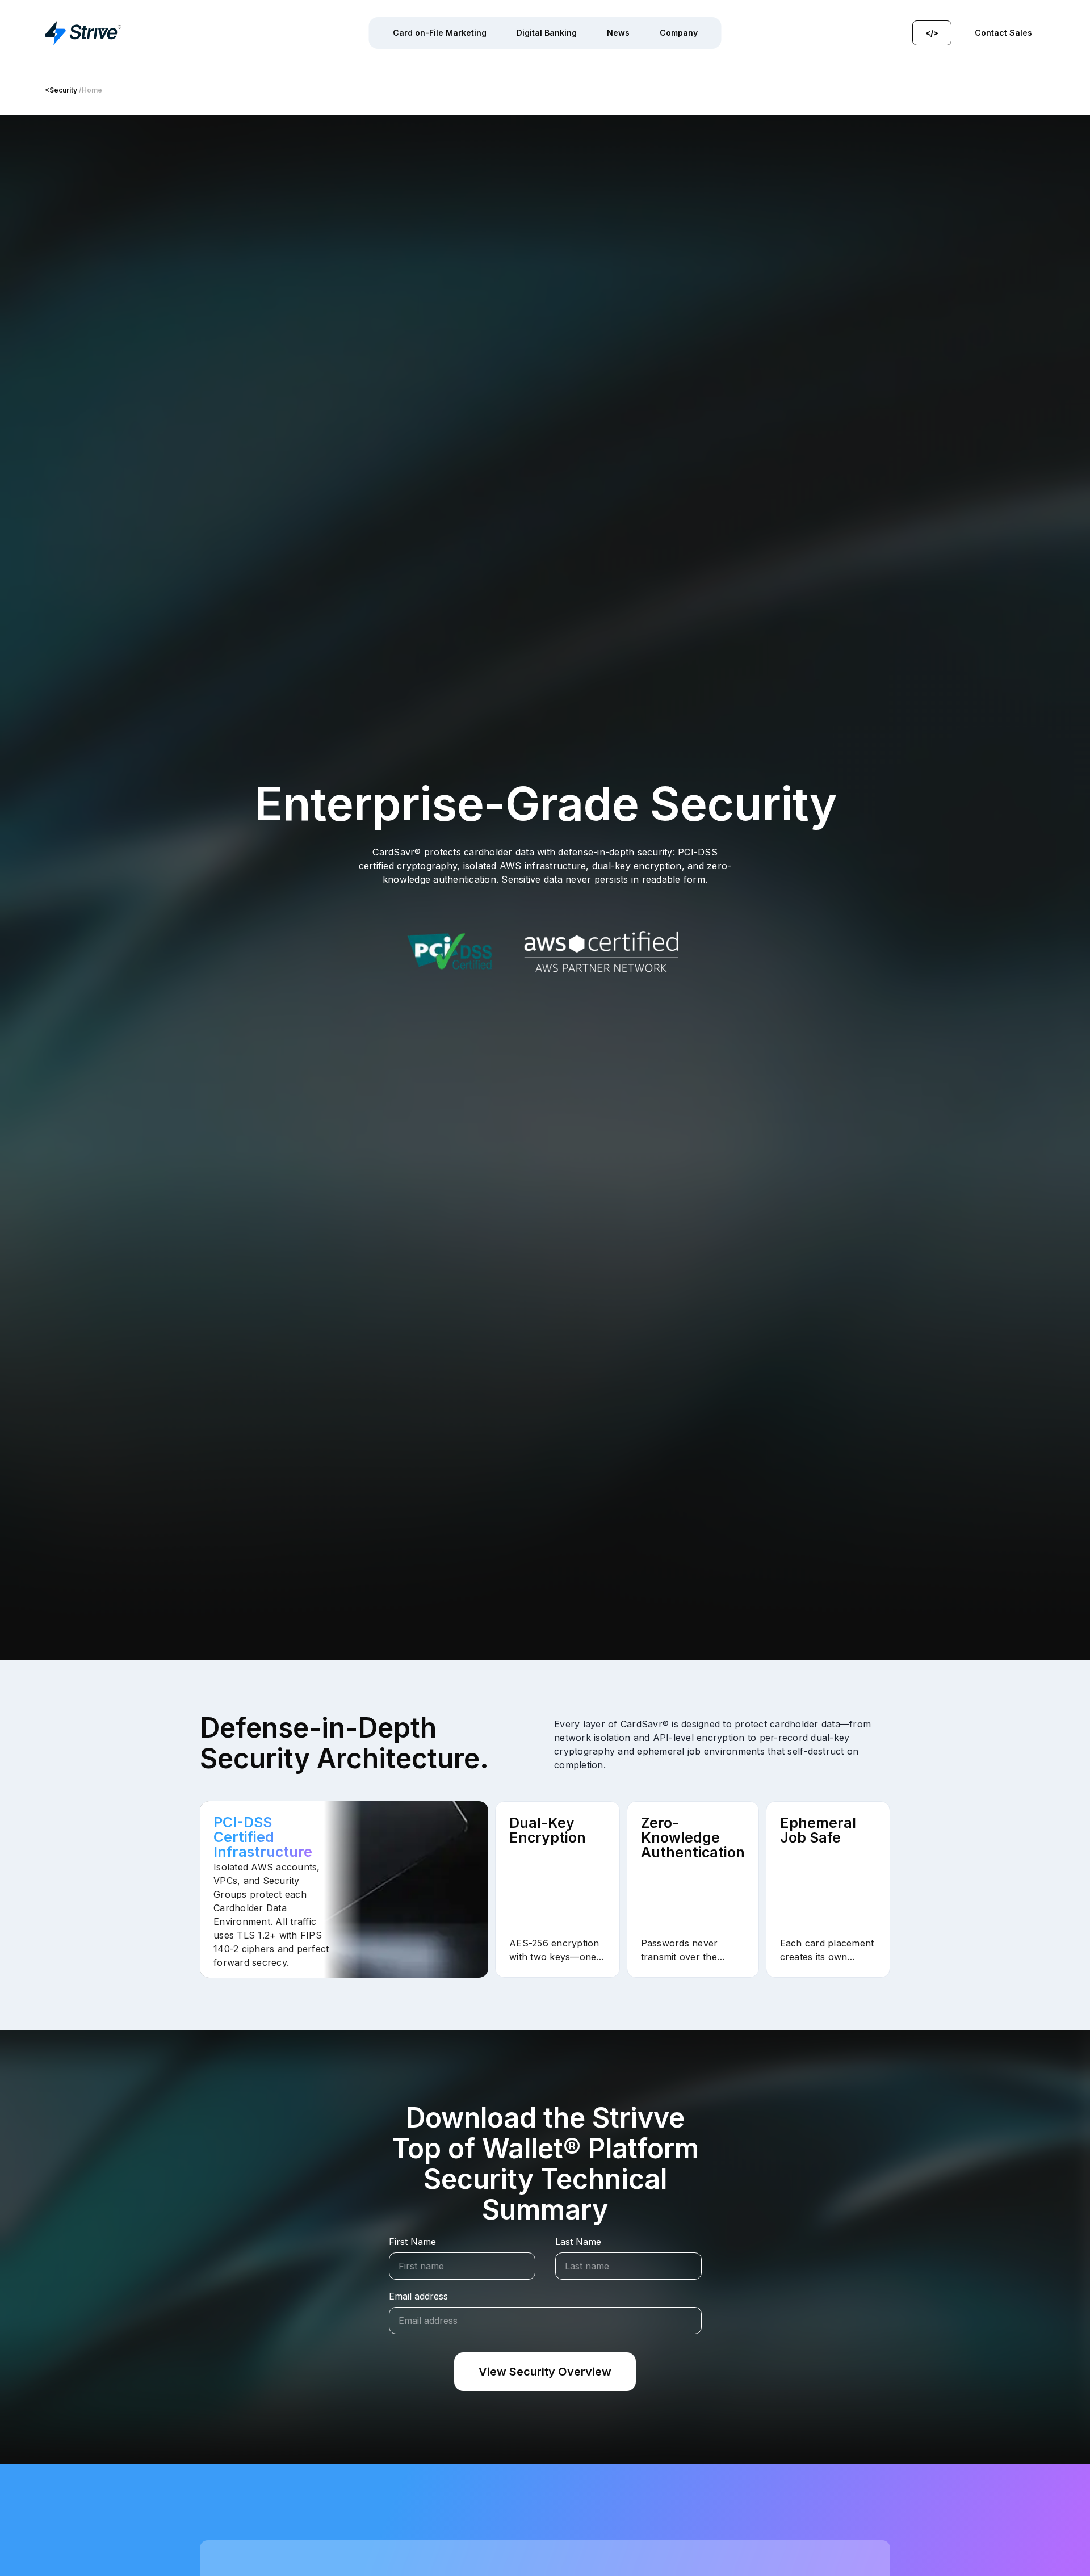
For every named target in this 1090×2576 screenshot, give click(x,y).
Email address (418, 2296)
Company (679, 33)
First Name (412, 2242)
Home (92, 90)
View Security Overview (545, 2372)
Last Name (578, 2242)
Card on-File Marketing (440, 33)
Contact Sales (1003, 33)
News (618, 33)
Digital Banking (547, 33)
